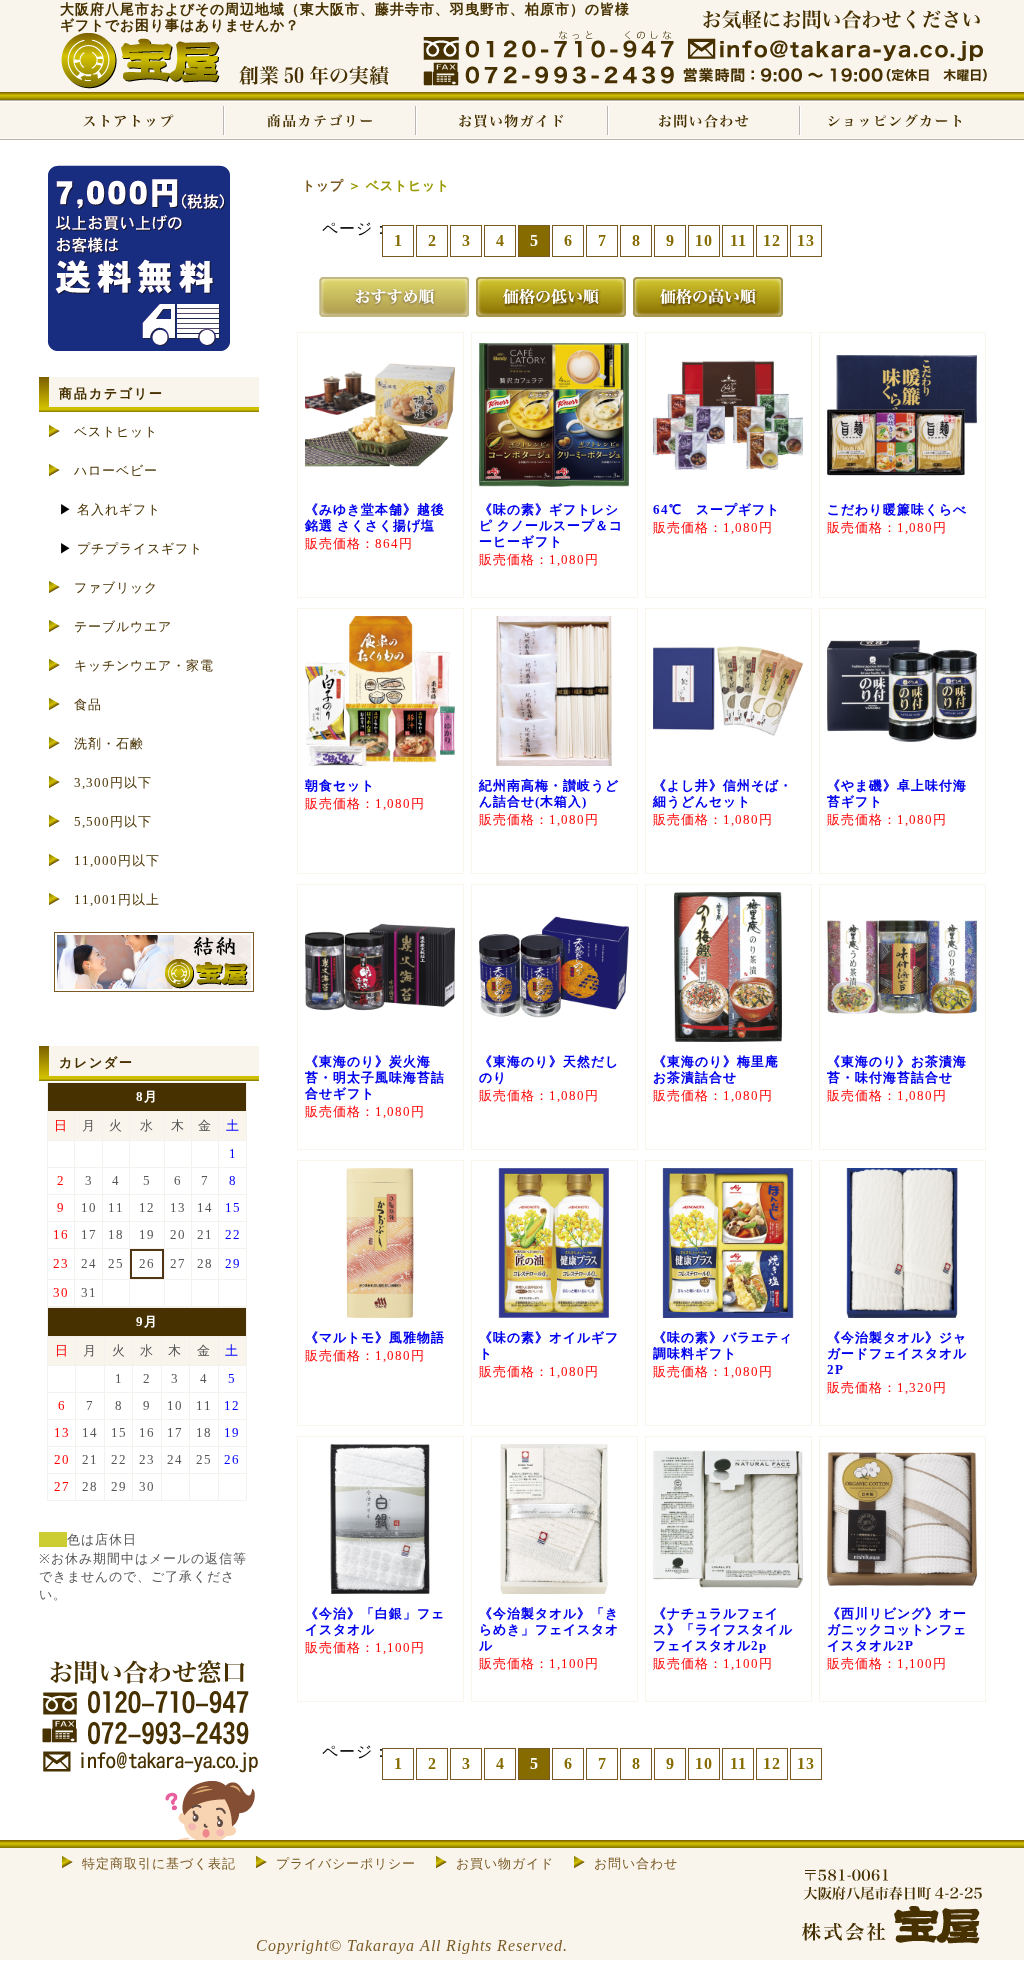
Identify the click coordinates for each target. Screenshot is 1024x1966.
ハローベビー (116, 470)
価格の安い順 (551, 297)
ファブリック (116, 587)
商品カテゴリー (320, 120)
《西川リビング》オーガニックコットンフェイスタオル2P (897, 1629)
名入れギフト (119, 509)
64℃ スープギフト (716, 509)
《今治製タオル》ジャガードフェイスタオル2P (897, 1353)
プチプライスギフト (140, 548)
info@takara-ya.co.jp (835, 50)
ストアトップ (128, 120)
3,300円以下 (113, 782)
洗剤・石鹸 (109, 743)
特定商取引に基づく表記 (159, 1863)
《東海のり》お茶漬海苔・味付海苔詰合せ (897, 1069)
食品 (88, 704)
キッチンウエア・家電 (144, 665)
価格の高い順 (708, 297)
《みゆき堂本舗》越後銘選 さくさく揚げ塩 (375, 517)
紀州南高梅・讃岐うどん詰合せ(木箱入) (549, 793)
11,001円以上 (117, 899)
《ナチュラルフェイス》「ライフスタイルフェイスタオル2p (723, 1629)
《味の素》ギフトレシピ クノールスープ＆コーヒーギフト (551, 525)
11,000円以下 (117, 860)
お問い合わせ (704, 120)
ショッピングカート (896, 120)
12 (772, 240)
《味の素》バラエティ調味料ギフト (723, 1345)
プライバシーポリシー (346, 1863)
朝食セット (340, 785)
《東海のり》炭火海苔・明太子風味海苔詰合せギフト (375, 1077)
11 (738, 240)
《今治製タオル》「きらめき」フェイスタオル (549, 1629)
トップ (323, 185)
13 (806, 240)
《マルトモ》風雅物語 (375, 1337)
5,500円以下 (113, 821)
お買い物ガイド (512, 120)
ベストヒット (116, 431)
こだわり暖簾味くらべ (897, 509)
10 (704, 240)
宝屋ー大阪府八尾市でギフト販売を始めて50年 (217, 63)
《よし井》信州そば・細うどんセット (723, 793)
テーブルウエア (123, 626)
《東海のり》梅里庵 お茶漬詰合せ (723, 1069)
